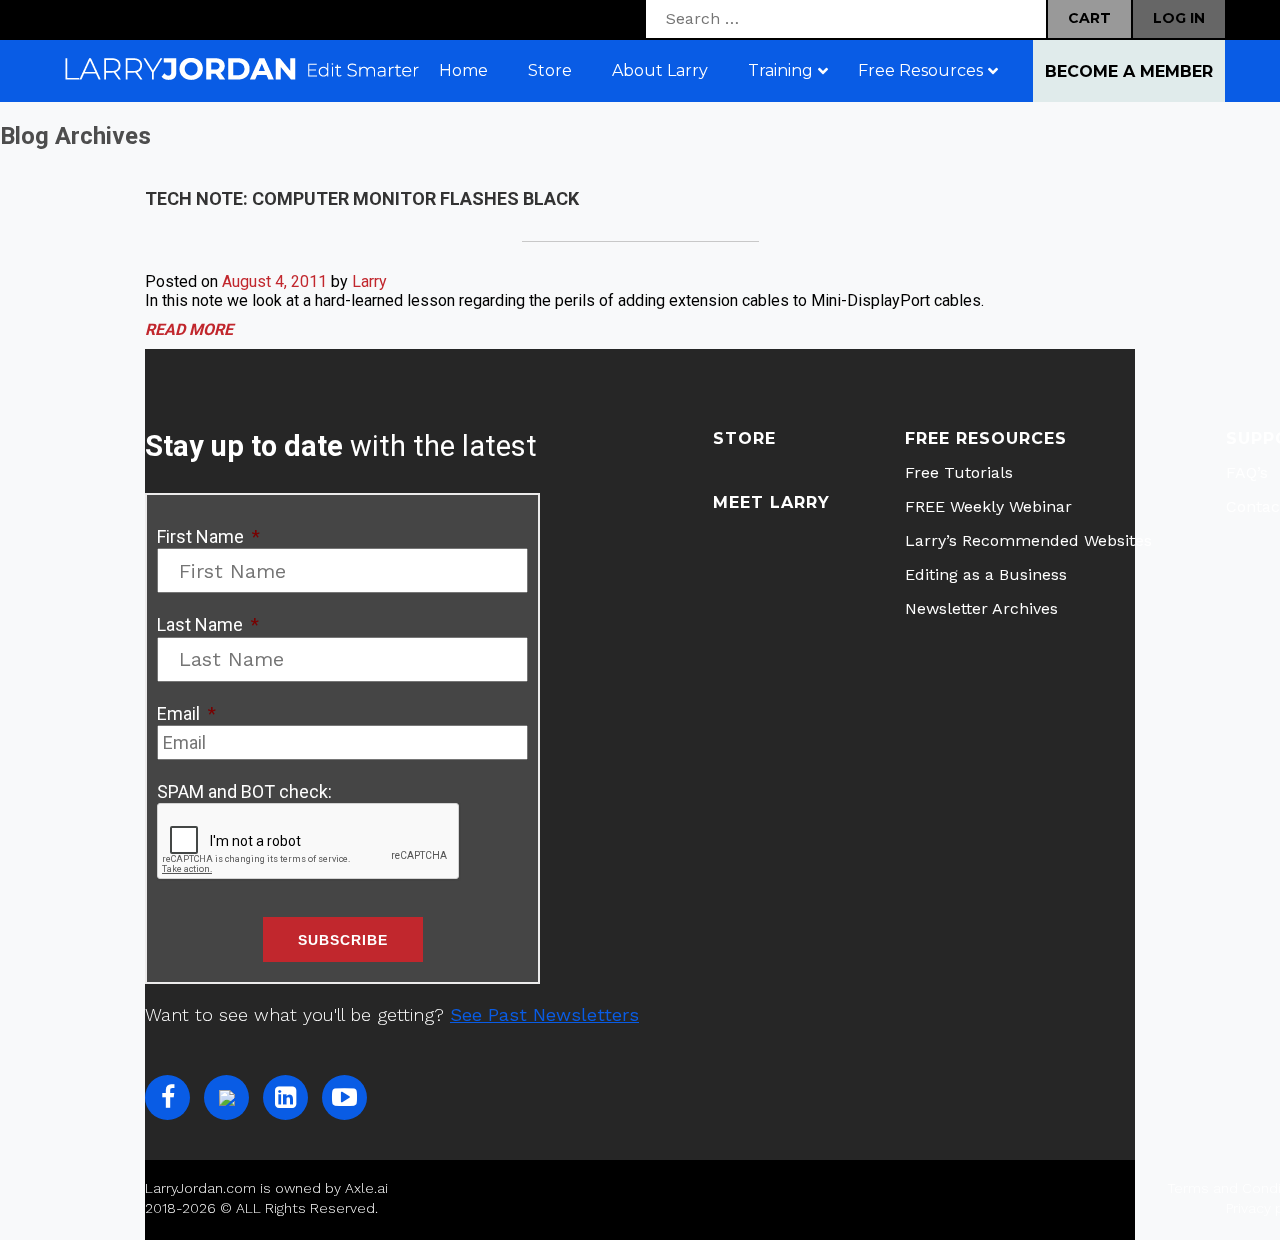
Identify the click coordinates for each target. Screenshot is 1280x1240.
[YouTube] (344, 1097)
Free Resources (986, 438)
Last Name (208, 624)
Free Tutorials (959, 472)
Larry (369, 281)
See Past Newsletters (544, 1014)
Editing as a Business (986, 574)
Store (744, 438)
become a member (1129, 71)
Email (186, 713)
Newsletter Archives (981, 608)
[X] (226, 1097)
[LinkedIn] (285, 1097)
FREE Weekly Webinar (988, 506)
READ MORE (189, 329)
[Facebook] (167, 1097)
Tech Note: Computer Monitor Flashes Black (362, 198)
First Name (208, 536)
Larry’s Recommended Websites (1028, 540)
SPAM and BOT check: (244, 791)
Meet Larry (771, 502)
